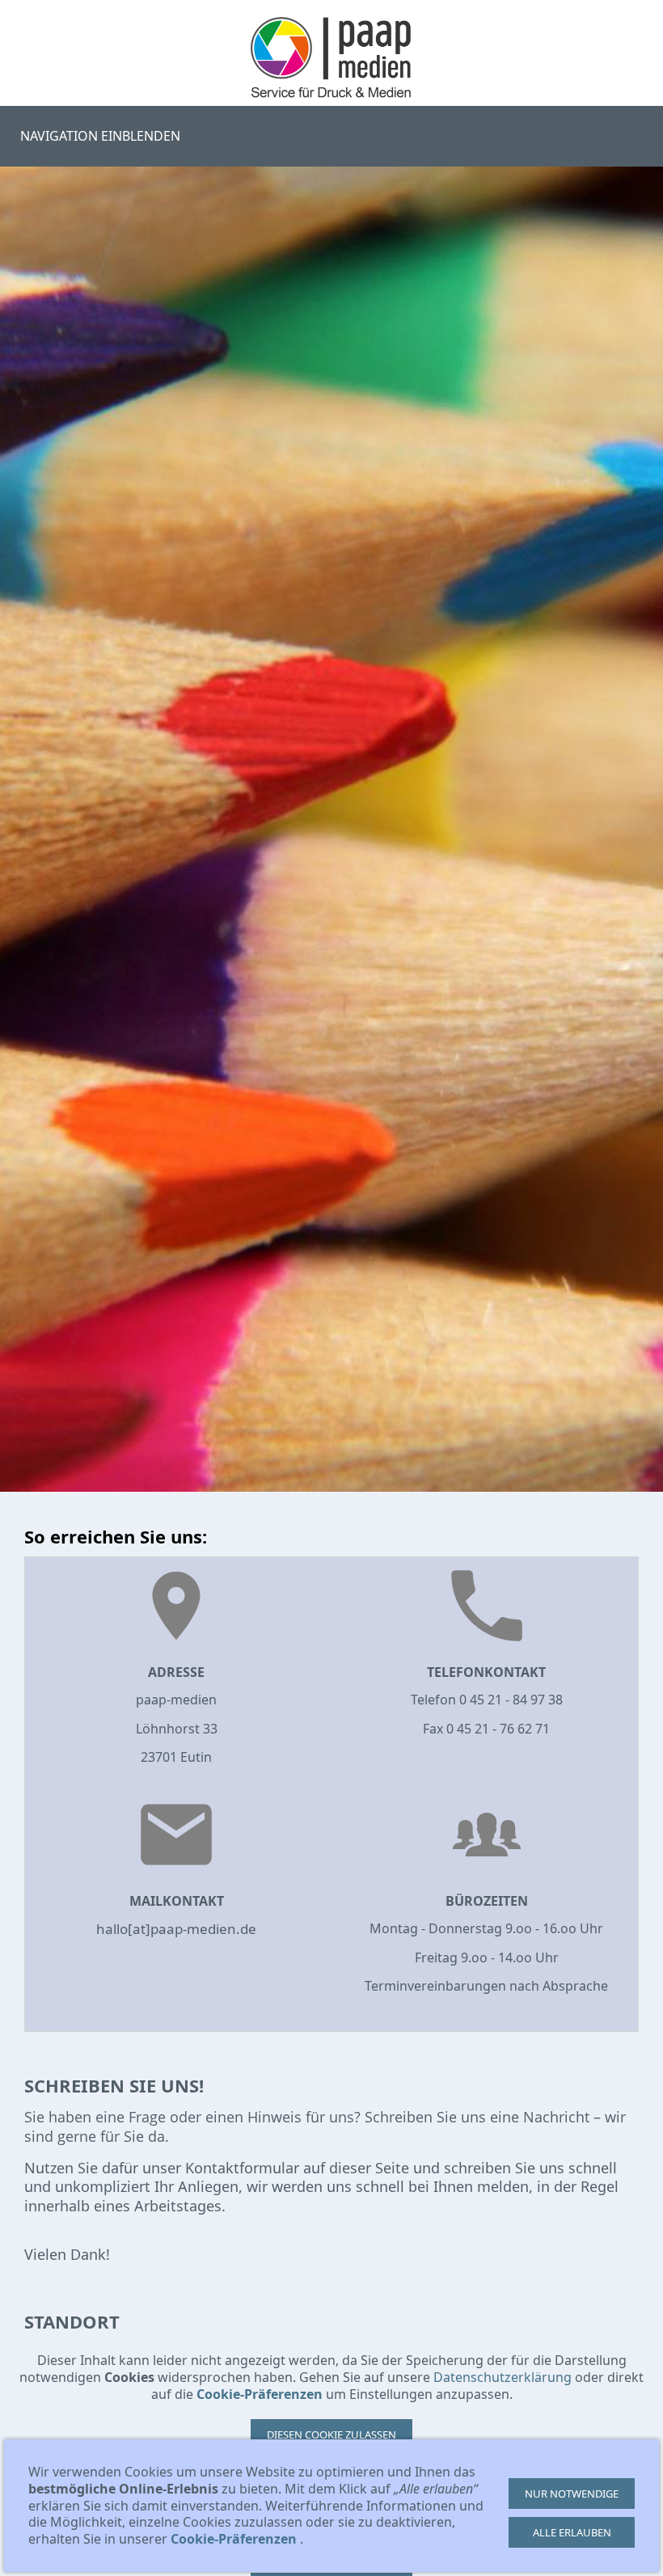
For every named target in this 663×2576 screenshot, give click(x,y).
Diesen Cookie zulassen (331, 2435)
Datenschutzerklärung (503, 2377)
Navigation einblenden (100, 136)
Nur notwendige (572, 2494)
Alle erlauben (572, 2532)
